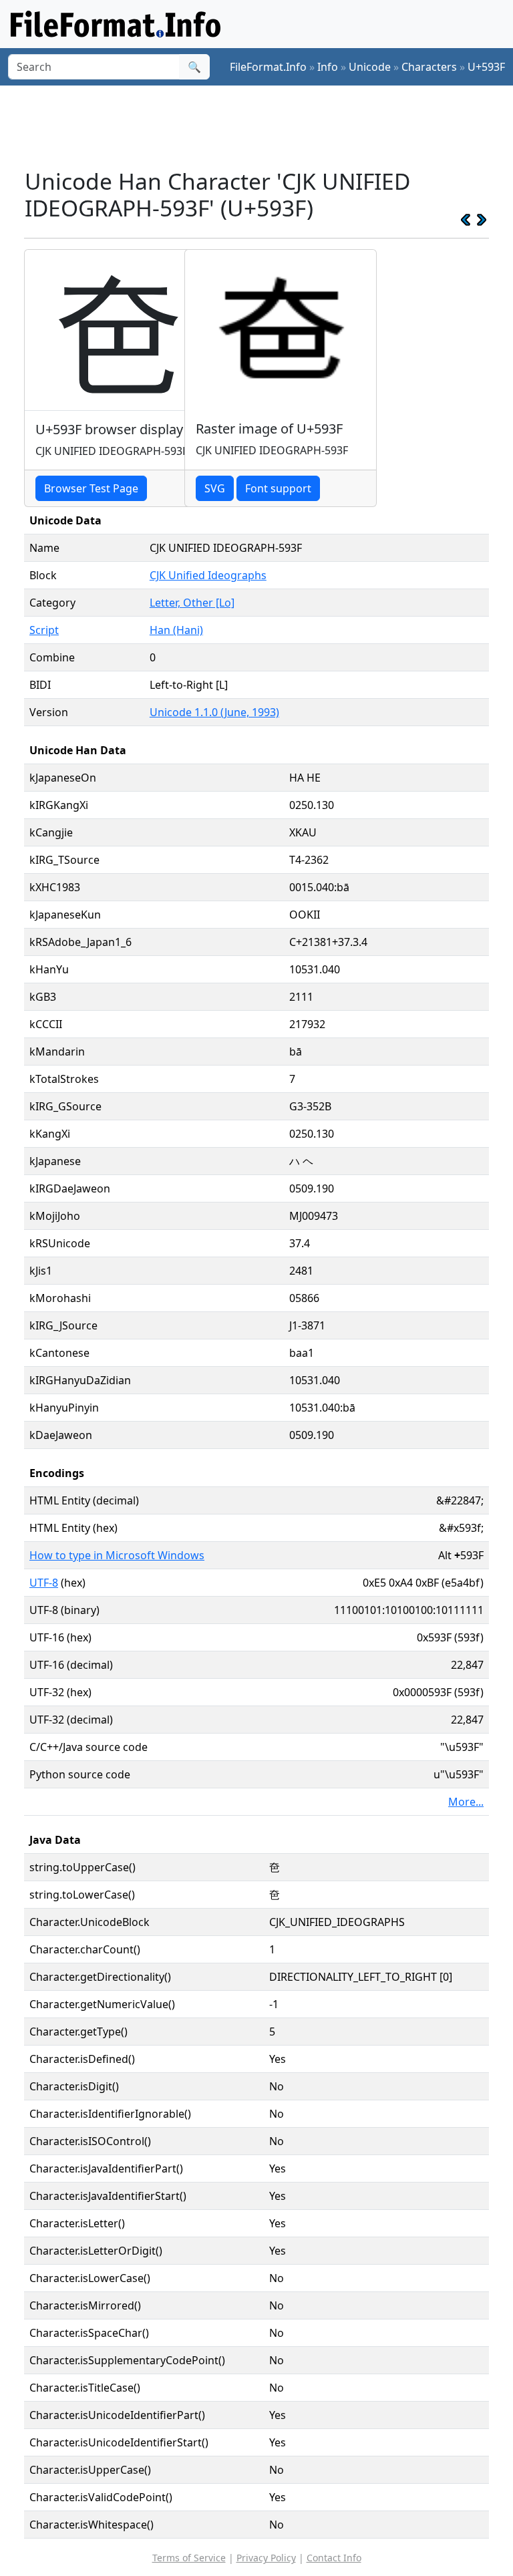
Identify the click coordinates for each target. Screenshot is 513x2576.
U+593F (486, 67)
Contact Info (334, 2558)
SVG (215, 488)
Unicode (370, 67)
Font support (278, 488)
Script (44, 630)
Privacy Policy (266, 2558)
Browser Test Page (91, 488)
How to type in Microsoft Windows (117, 1555)
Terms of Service (189, 2558)
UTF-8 (44, 1583)
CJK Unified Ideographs (208, 575)
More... (466, 1802)
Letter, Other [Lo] (192, 603)
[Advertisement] (267, 126)
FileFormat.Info (268, 67)
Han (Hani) (176, 630)
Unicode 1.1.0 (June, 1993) (214, 712)
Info (328, 67)
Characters (429, 67)
